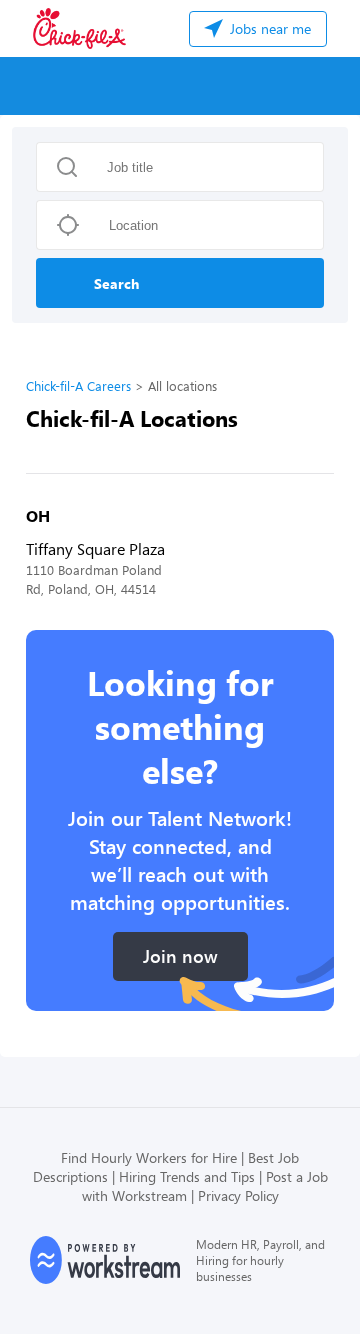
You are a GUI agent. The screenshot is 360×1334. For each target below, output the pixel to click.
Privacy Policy (238, 1195)
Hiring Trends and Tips (187, 1176)
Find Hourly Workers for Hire (149, 1157)
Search (116, 283)
